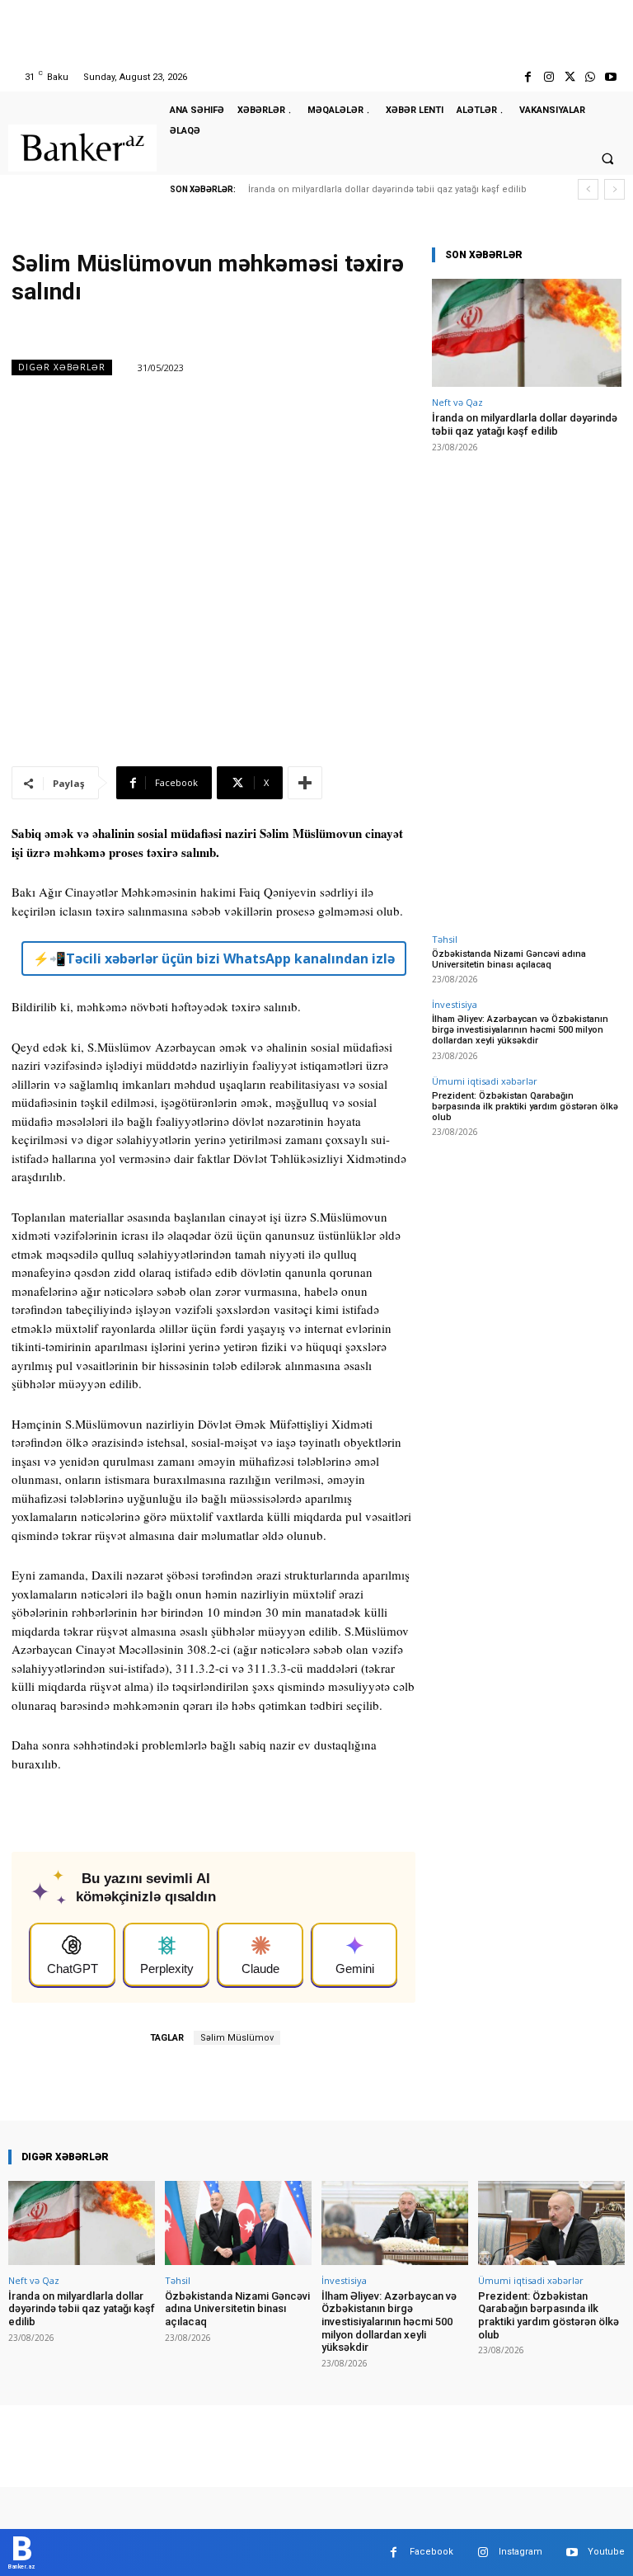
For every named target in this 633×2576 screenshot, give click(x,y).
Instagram (520, 2552)
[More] (305, 783)
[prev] (588, 189)
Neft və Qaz (457, 402)
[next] (614, 189)
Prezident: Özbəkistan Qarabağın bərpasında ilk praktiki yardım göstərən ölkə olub (525, 1107)
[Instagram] (549, 77)
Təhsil (445, 939)
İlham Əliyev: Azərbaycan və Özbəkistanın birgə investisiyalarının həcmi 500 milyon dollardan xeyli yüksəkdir (520, 1030)
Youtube (606, 2552)
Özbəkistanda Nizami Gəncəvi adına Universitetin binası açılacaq (509, 959)
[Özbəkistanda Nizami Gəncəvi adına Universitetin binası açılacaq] (238, 2223)
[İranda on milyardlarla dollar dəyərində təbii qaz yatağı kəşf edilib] (527, 333)
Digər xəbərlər (62, 367)
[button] (607, 158)
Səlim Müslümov (237, 2038)
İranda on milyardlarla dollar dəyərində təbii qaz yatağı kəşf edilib (387, 189)
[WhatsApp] (591, 77)
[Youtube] (611, 77)
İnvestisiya (455, 1004)
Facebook (431, 2552)
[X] (569, 77)
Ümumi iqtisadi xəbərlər (485, 1081)
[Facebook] (528, 77)
